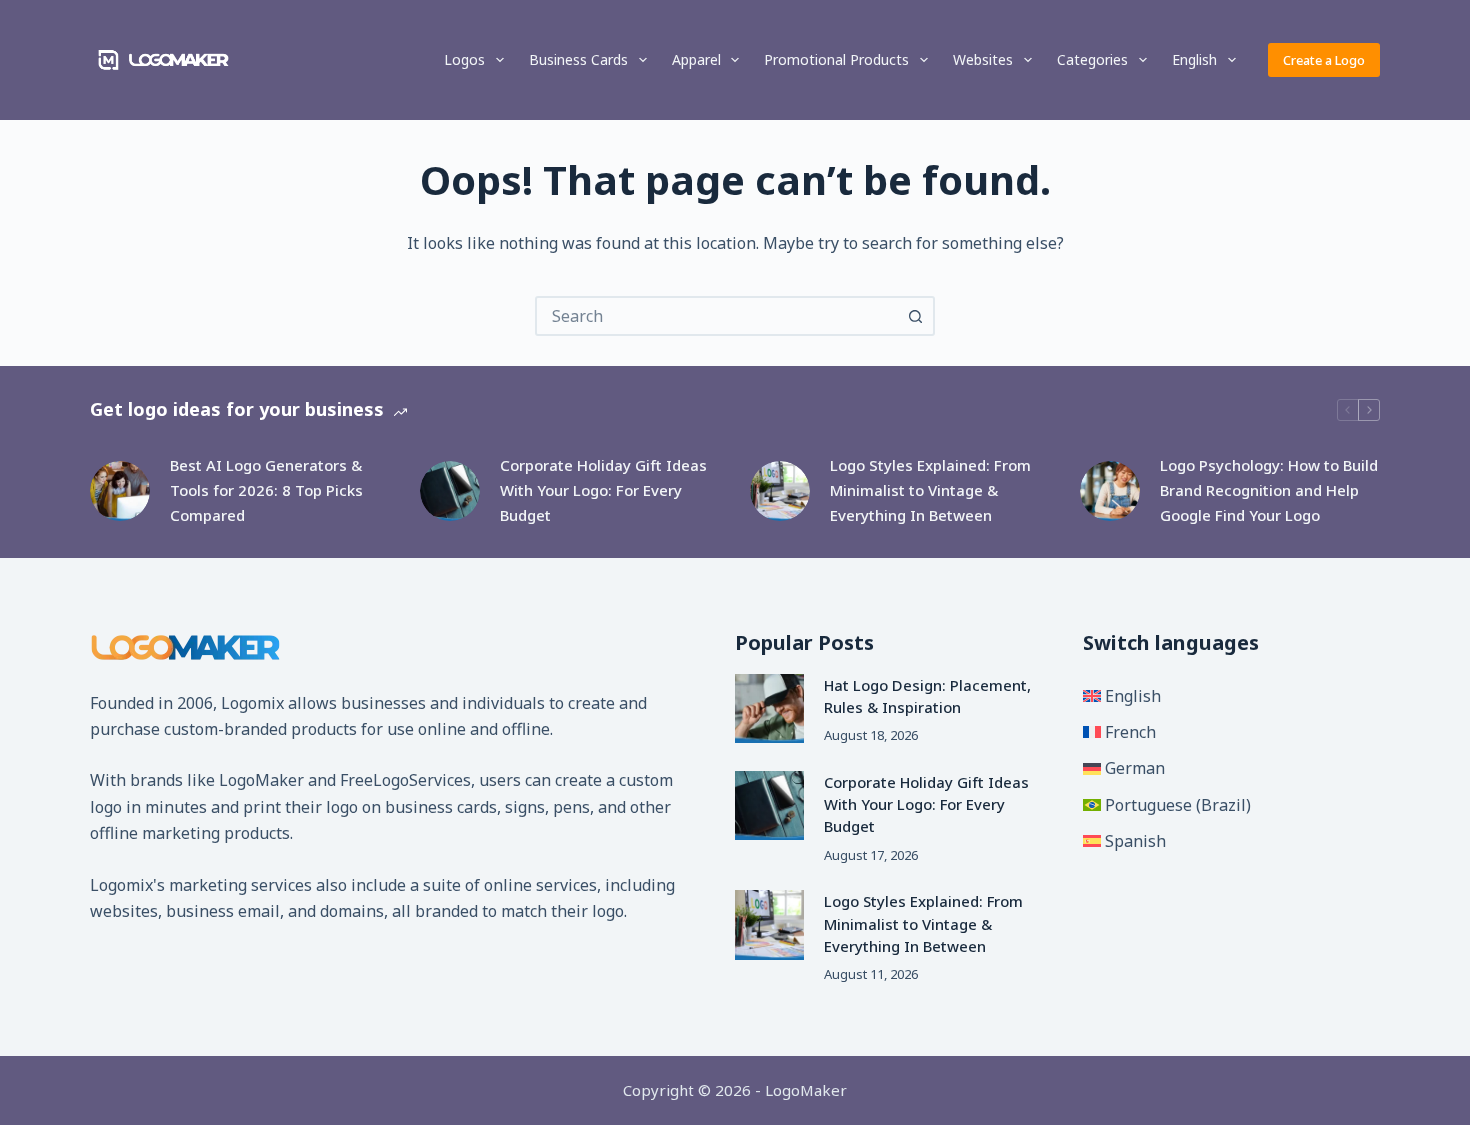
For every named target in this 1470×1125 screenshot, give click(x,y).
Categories (1092, 59)
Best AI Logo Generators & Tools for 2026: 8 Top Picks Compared (266, 490)
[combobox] (717, 316)
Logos (464, 59)
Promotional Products (836, 59)
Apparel (696, 59)
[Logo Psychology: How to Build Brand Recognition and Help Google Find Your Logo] (1110, 491)
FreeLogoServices (405, 780)
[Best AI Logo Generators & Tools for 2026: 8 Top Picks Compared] (120, 491)
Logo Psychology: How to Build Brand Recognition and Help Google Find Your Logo (1269, 490)
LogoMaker (261, 780)
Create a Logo (1324, 60)
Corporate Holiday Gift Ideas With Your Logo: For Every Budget (603, 490)
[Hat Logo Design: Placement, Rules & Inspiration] (769, 708)
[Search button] (915, 316)
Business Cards (578, 59)
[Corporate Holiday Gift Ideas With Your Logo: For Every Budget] (450, 491)
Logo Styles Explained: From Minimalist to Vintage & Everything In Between (930, 490)
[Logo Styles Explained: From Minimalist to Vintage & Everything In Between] (780, 491)
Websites (983, 59)
